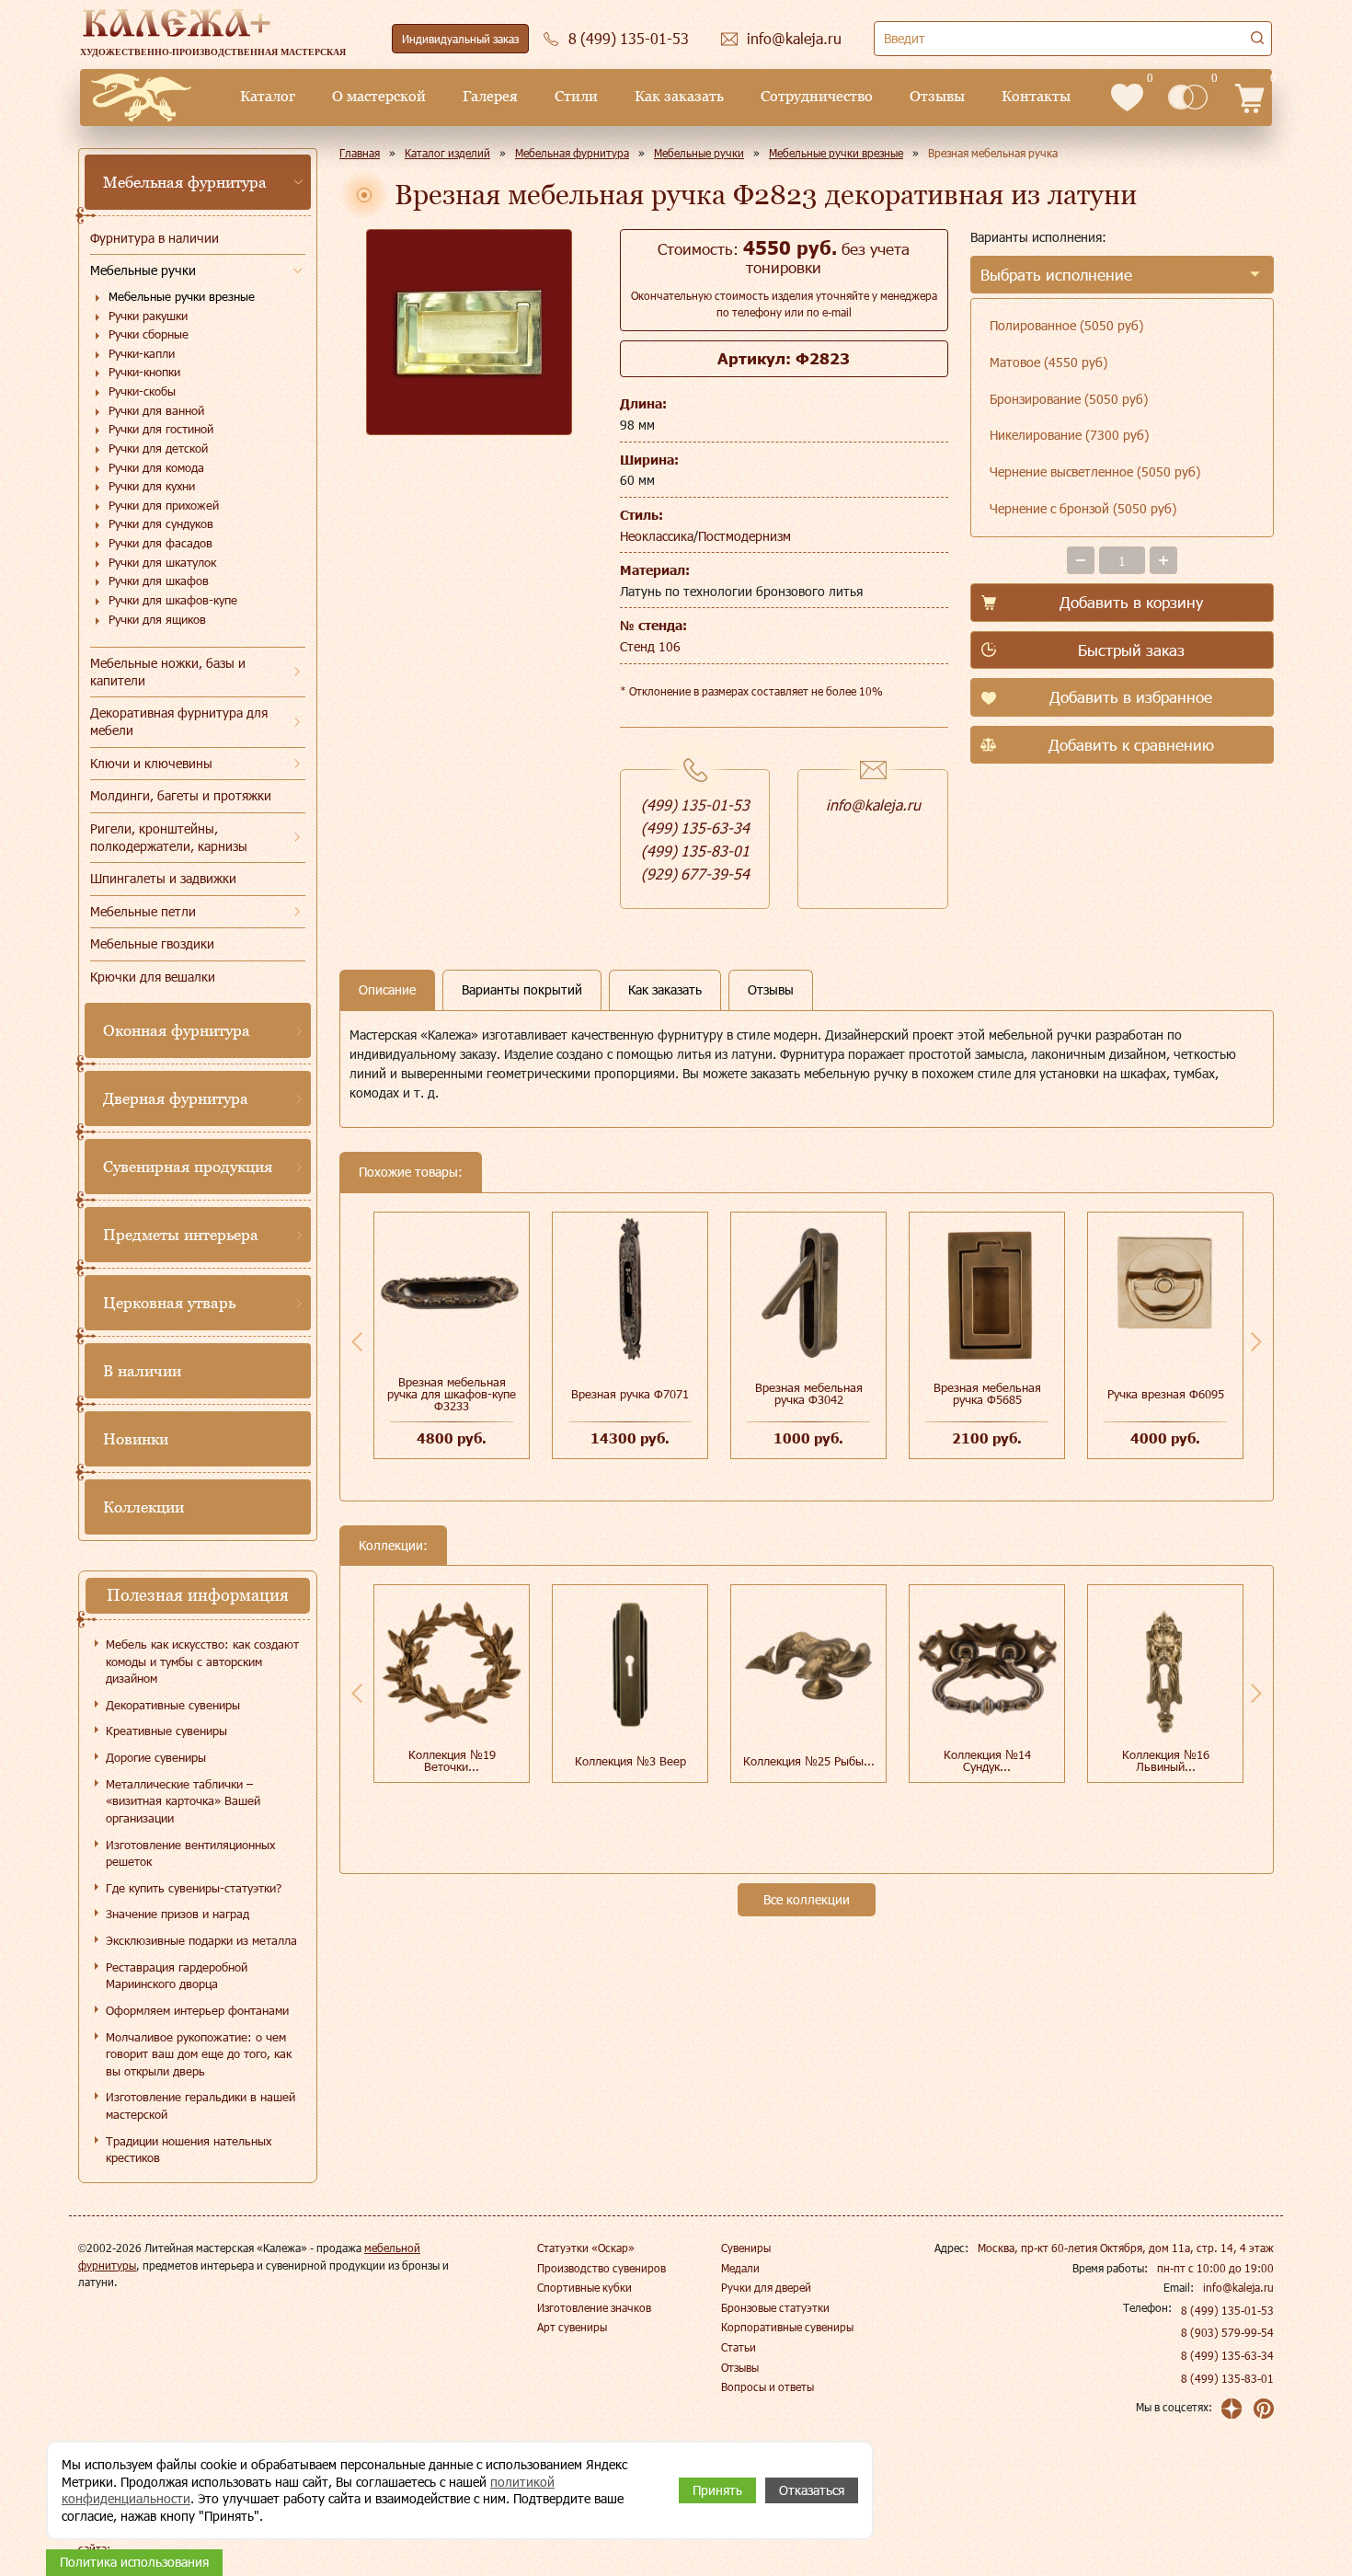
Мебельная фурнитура (185, 182)
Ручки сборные (149, 334)
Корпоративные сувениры (787, 2327)
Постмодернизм (745, 536)
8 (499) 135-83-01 (1227, 2378)
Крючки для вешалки (153, 977)
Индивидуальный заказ (460, 39)
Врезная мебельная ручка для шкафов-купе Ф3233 (452, 1394)
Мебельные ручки (143, 270)
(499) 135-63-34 (695, 828)
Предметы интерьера (181, 1235)
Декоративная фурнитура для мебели (179, 721)
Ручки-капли (142, 353)
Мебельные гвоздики (152, 943)
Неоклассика (657, 536)
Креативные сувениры (166, 1731)
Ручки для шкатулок (162, 562)
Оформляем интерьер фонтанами (197, 2010)
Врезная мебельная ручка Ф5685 (987, 1393)
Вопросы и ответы (768, 2386)
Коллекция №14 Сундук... (987, 1760)
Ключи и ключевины (151, 763)
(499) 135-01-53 (695, 805)
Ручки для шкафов (159, 581)
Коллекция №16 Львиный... (1166, 1760)
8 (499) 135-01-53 (1227, 2310)
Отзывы (937, 96)
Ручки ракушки (148, 316)
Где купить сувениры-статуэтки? (194, 1888)
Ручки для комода (156, 467)
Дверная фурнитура (176, 1098)
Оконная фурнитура (177, 1030)
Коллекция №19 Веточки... (452, 1760)
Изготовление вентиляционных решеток (190, 1853)
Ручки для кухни (152, 486)
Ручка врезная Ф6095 (1166, 1394)
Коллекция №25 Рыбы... (809, 1761)
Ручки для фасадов (160, 543)
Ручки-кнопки (144, 372)
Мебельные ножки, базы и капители (168, 672)
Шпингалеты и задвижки (163, 878)
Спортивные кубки (584, 2287)
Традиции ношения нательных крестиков (189, 2150)
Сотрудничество (817, 96)
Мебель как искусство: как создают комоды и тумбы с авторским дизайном (202, 1661)
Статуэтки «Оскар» (586, 2248)
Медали (740, 2268)
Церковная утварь (169, 1303)
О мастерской (379, 96)
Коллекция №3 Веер (630, 1761)
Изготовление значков (594, 2307)
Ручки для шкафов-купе (173, 600)
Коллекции (143, 1507)
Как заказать (679, 96)
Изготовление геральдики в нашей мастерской (201, 2105)
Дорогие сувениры (156, 1757)
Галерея (490, 96)
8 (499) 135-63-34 (1227, 2355)
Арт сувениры (572, 2327)
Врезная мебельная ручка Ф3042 (809, 1393)
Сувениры (746, 2248)
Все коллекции (807, 1899)
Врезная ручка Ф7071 (630, 1394)
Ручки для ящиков (157, 619)
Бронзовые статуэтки (775, 2307)
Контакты (1036, 96)
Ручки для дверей (766, 2287)
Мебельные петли (143, 911)
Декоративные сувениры (173, 1705)
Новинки (136, 1439)
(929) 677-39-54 (695, 874)
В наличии (142, 1371)
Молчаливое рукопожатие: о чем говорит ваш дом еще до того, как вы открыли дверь (199, 2054)
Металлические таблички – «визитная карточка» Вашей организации (183, 1801)
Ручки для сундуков (161, 523)
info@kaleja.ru (873, 805)
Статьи (739, 2347)
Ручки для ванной (156, 410)
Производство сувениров (602, 2268)
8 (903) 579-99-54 (1227, 2332)
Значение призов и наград (178, 1914)
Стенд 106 (650, 646)
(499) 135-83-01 (695, 851)
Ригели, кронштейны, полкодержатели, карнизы (169, 837)
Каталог (268, 96)
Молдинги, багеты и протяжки (181, 795)
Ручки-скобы (142, 391)
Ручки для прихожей (164, 505)
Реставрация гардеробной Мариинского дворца (177, 1976)
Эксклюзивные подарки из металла (201, 1940)
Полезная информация (198, 1595)
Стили (576, 96)
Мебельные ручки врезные (182, 296)
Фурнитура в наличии (155, 238)
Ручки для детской (158, 448)
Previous (357, 1341)
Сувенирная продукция (188, 1167)
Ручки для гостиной (161, 429)
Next (1256, 1341)
